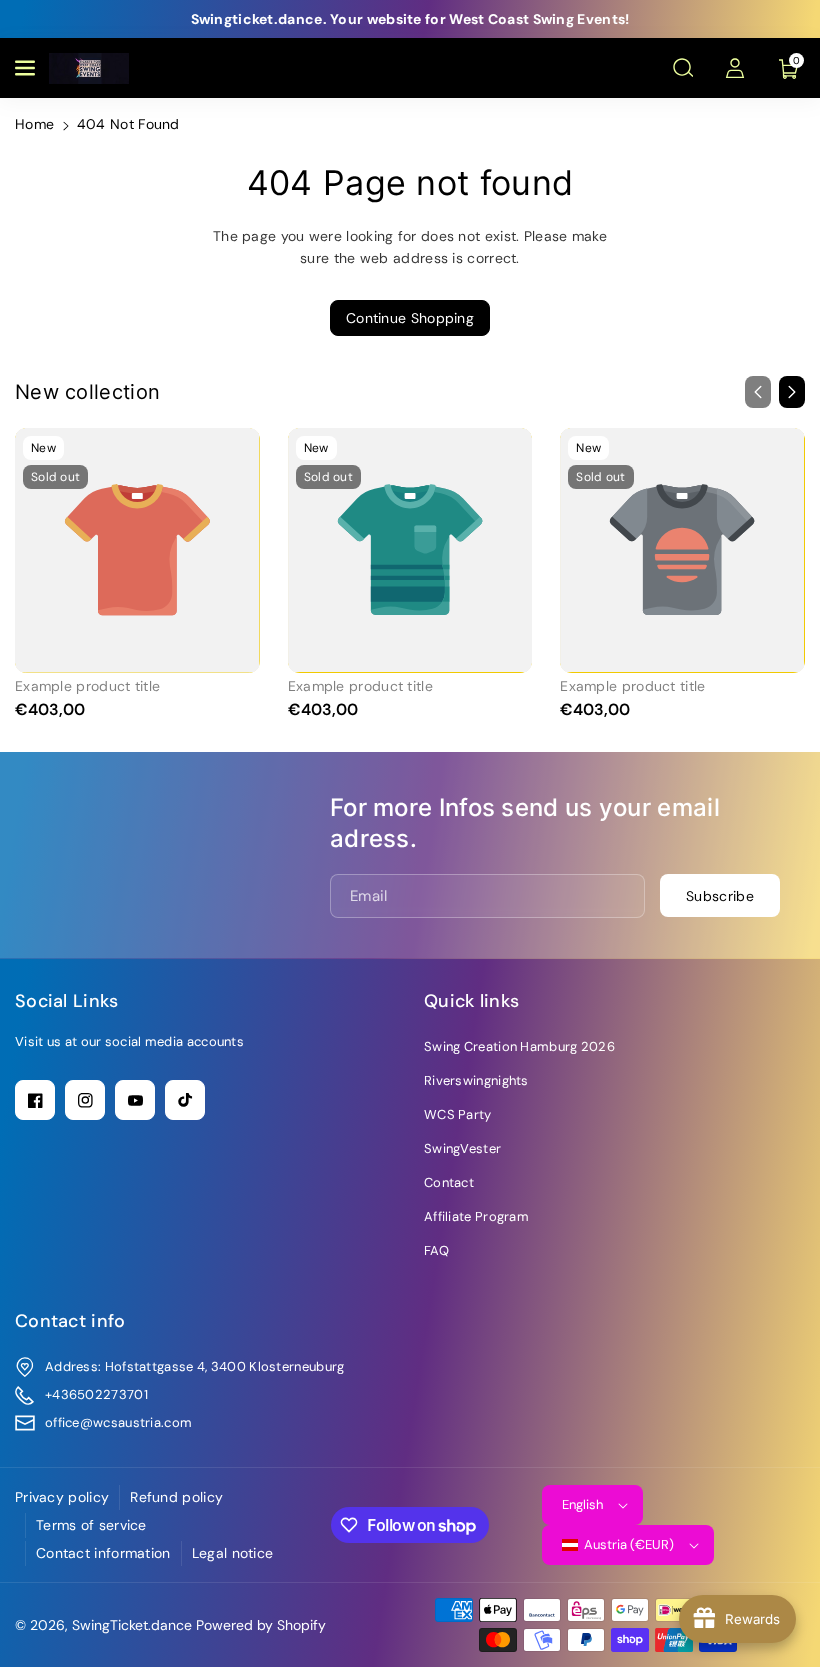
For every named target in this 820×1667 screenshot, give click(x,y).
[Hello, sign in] (735, 68)
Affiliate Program (476, 1216)
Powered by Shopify (261, 1625)
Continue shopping (410, 318)
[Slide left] (758, 392)
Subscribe (720, 896)
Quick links (471, 1001)
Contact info (70, 1321)
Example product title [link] (87, 686)
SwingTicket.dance (132, 1625)
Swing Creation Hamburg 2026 (519, 1046)
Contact (449, 1182)
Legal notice (233, 1553)
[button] (27, 68)
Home (34, 124)
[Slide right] (792, 392)
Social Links (67, 1001)
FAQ (436, 1250)
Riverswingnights (476, 1080)
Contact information (103, 1553)
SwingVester (462, 1148)
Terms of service (91, 1525)
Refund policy (176, 1497)
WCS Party (458, 1114)
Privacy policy (62, 1497)
